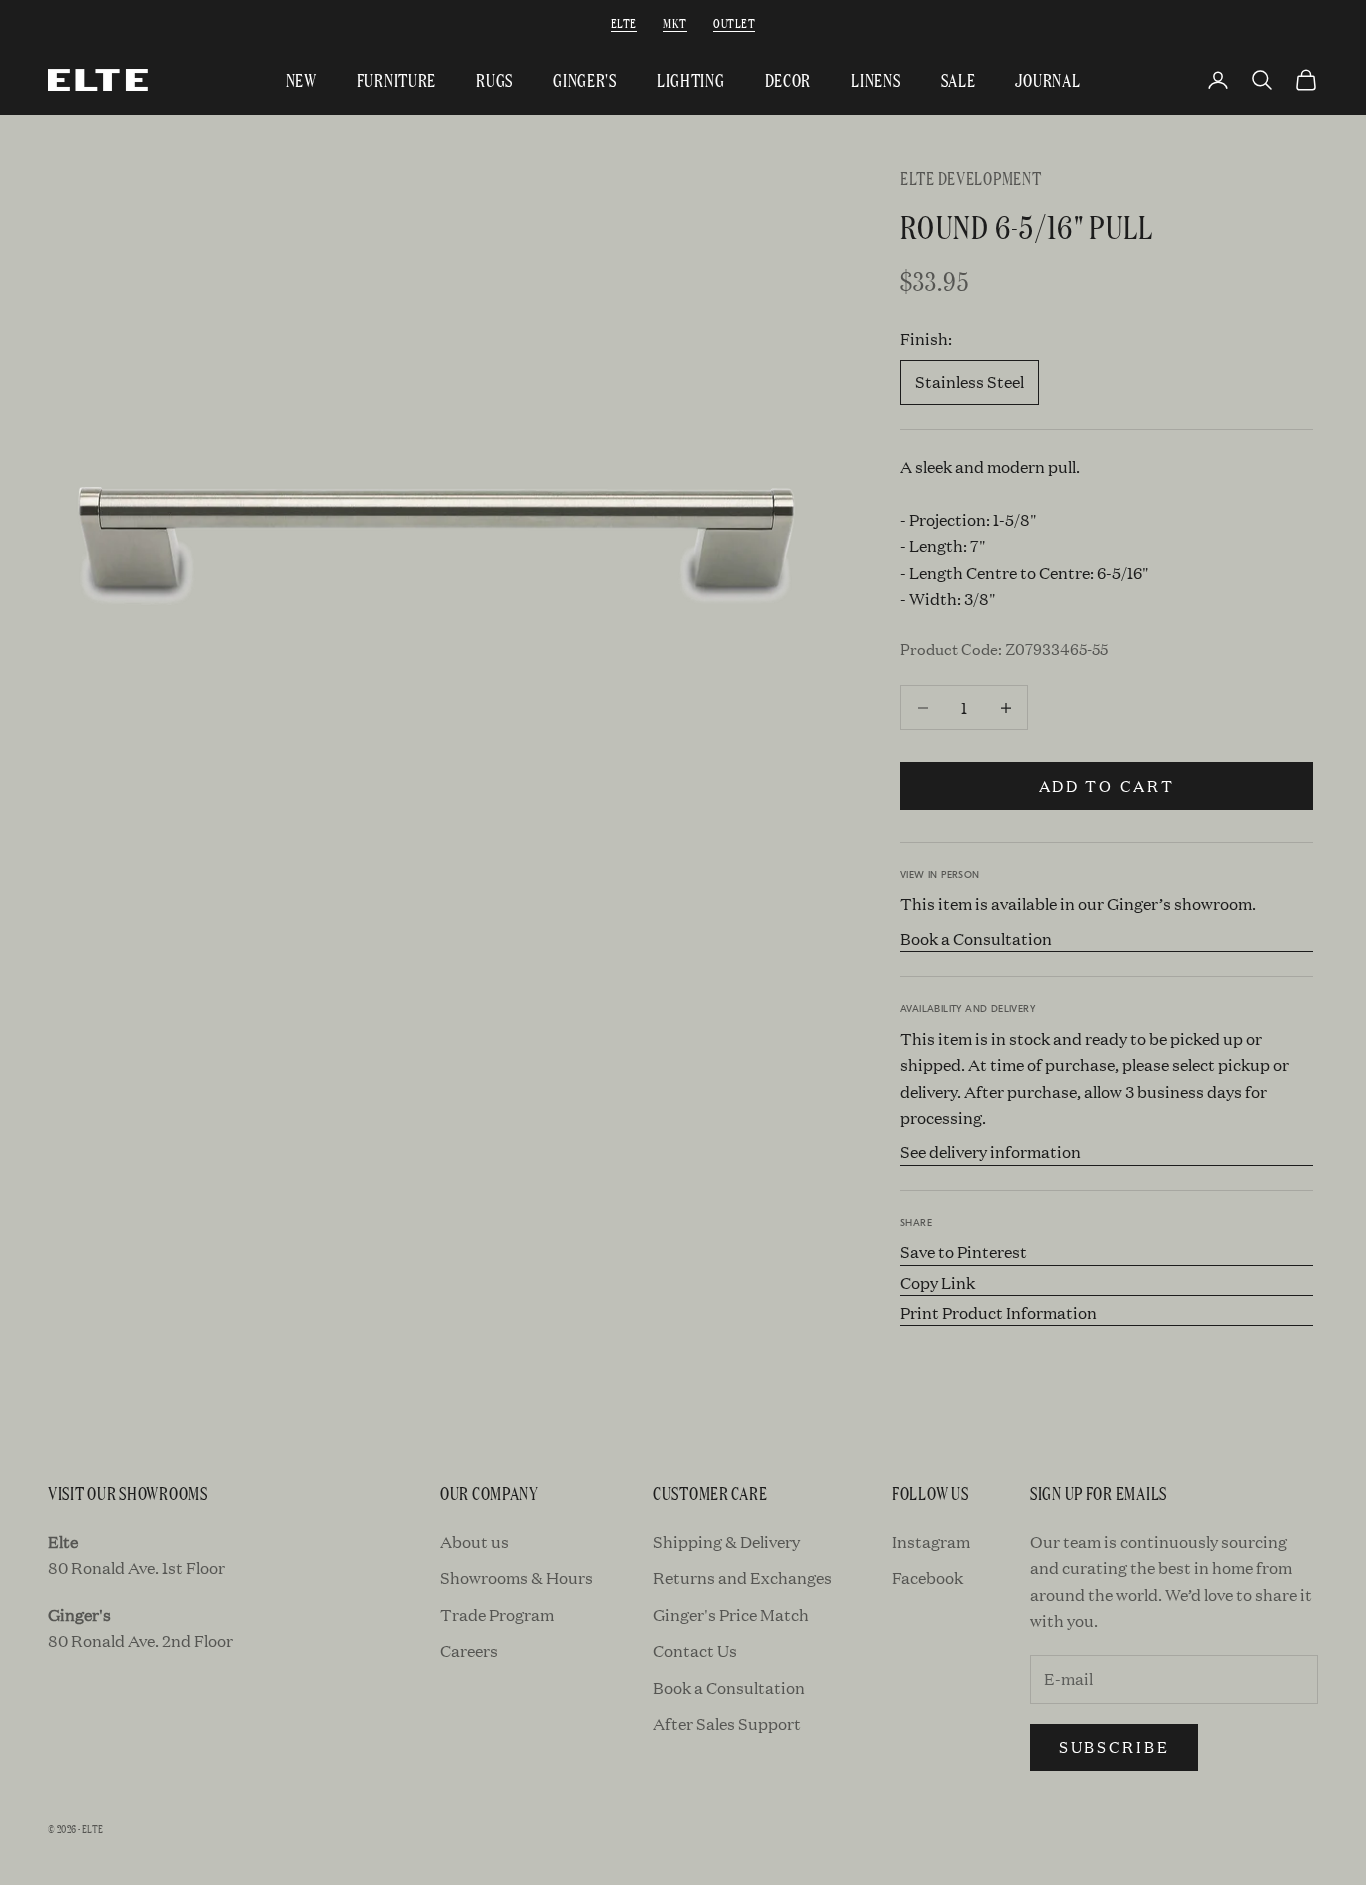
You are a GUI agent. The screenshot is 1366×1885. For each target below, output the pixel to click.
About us (474, 1541)
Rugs (494, 79)
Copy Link (937, 1282)
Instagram (931, 1541)
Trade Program (497, 1614)
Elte (624, 22)
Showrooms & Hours (516, 1577)
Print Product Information (998, 1312)
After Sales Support (727, 1723)
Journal (1047, 79)
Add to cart (1107, 785)
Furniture (396, 79)
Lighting (691, 79)
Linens (875, 79)
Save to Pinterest (963, 1251)
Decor (788, 79)
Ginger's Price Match (731, 1614)
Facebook (927, 1577)
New (301, 79)
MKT (674, 22)
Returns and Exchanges (742, 1577)
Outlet (734, 22)
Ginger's (585, 79)
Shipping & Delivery (726, 1541)
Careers (469, 1650)
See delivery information (990, 1151)
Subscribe (1114, 1746)
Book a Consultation (976, 938)
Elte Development (971, 177)
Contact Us (695, 1650)
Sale (958, 79)
